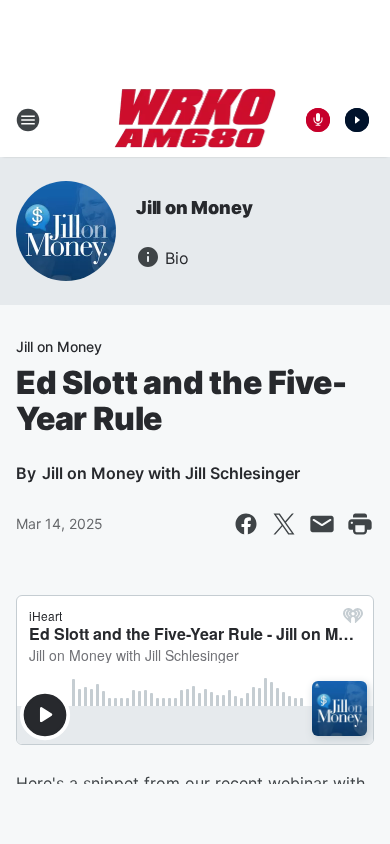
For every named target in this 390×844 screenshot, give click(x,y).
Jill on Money (194, 207)
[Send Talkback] (318, 120)
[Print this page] (360, 524)
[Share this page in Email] (322, 524)
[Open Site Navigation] (28, 120)
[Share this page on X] (284, 524)
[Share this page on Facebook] (246, 524)
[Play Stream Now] (357, 120)
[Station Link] (195, 120)
